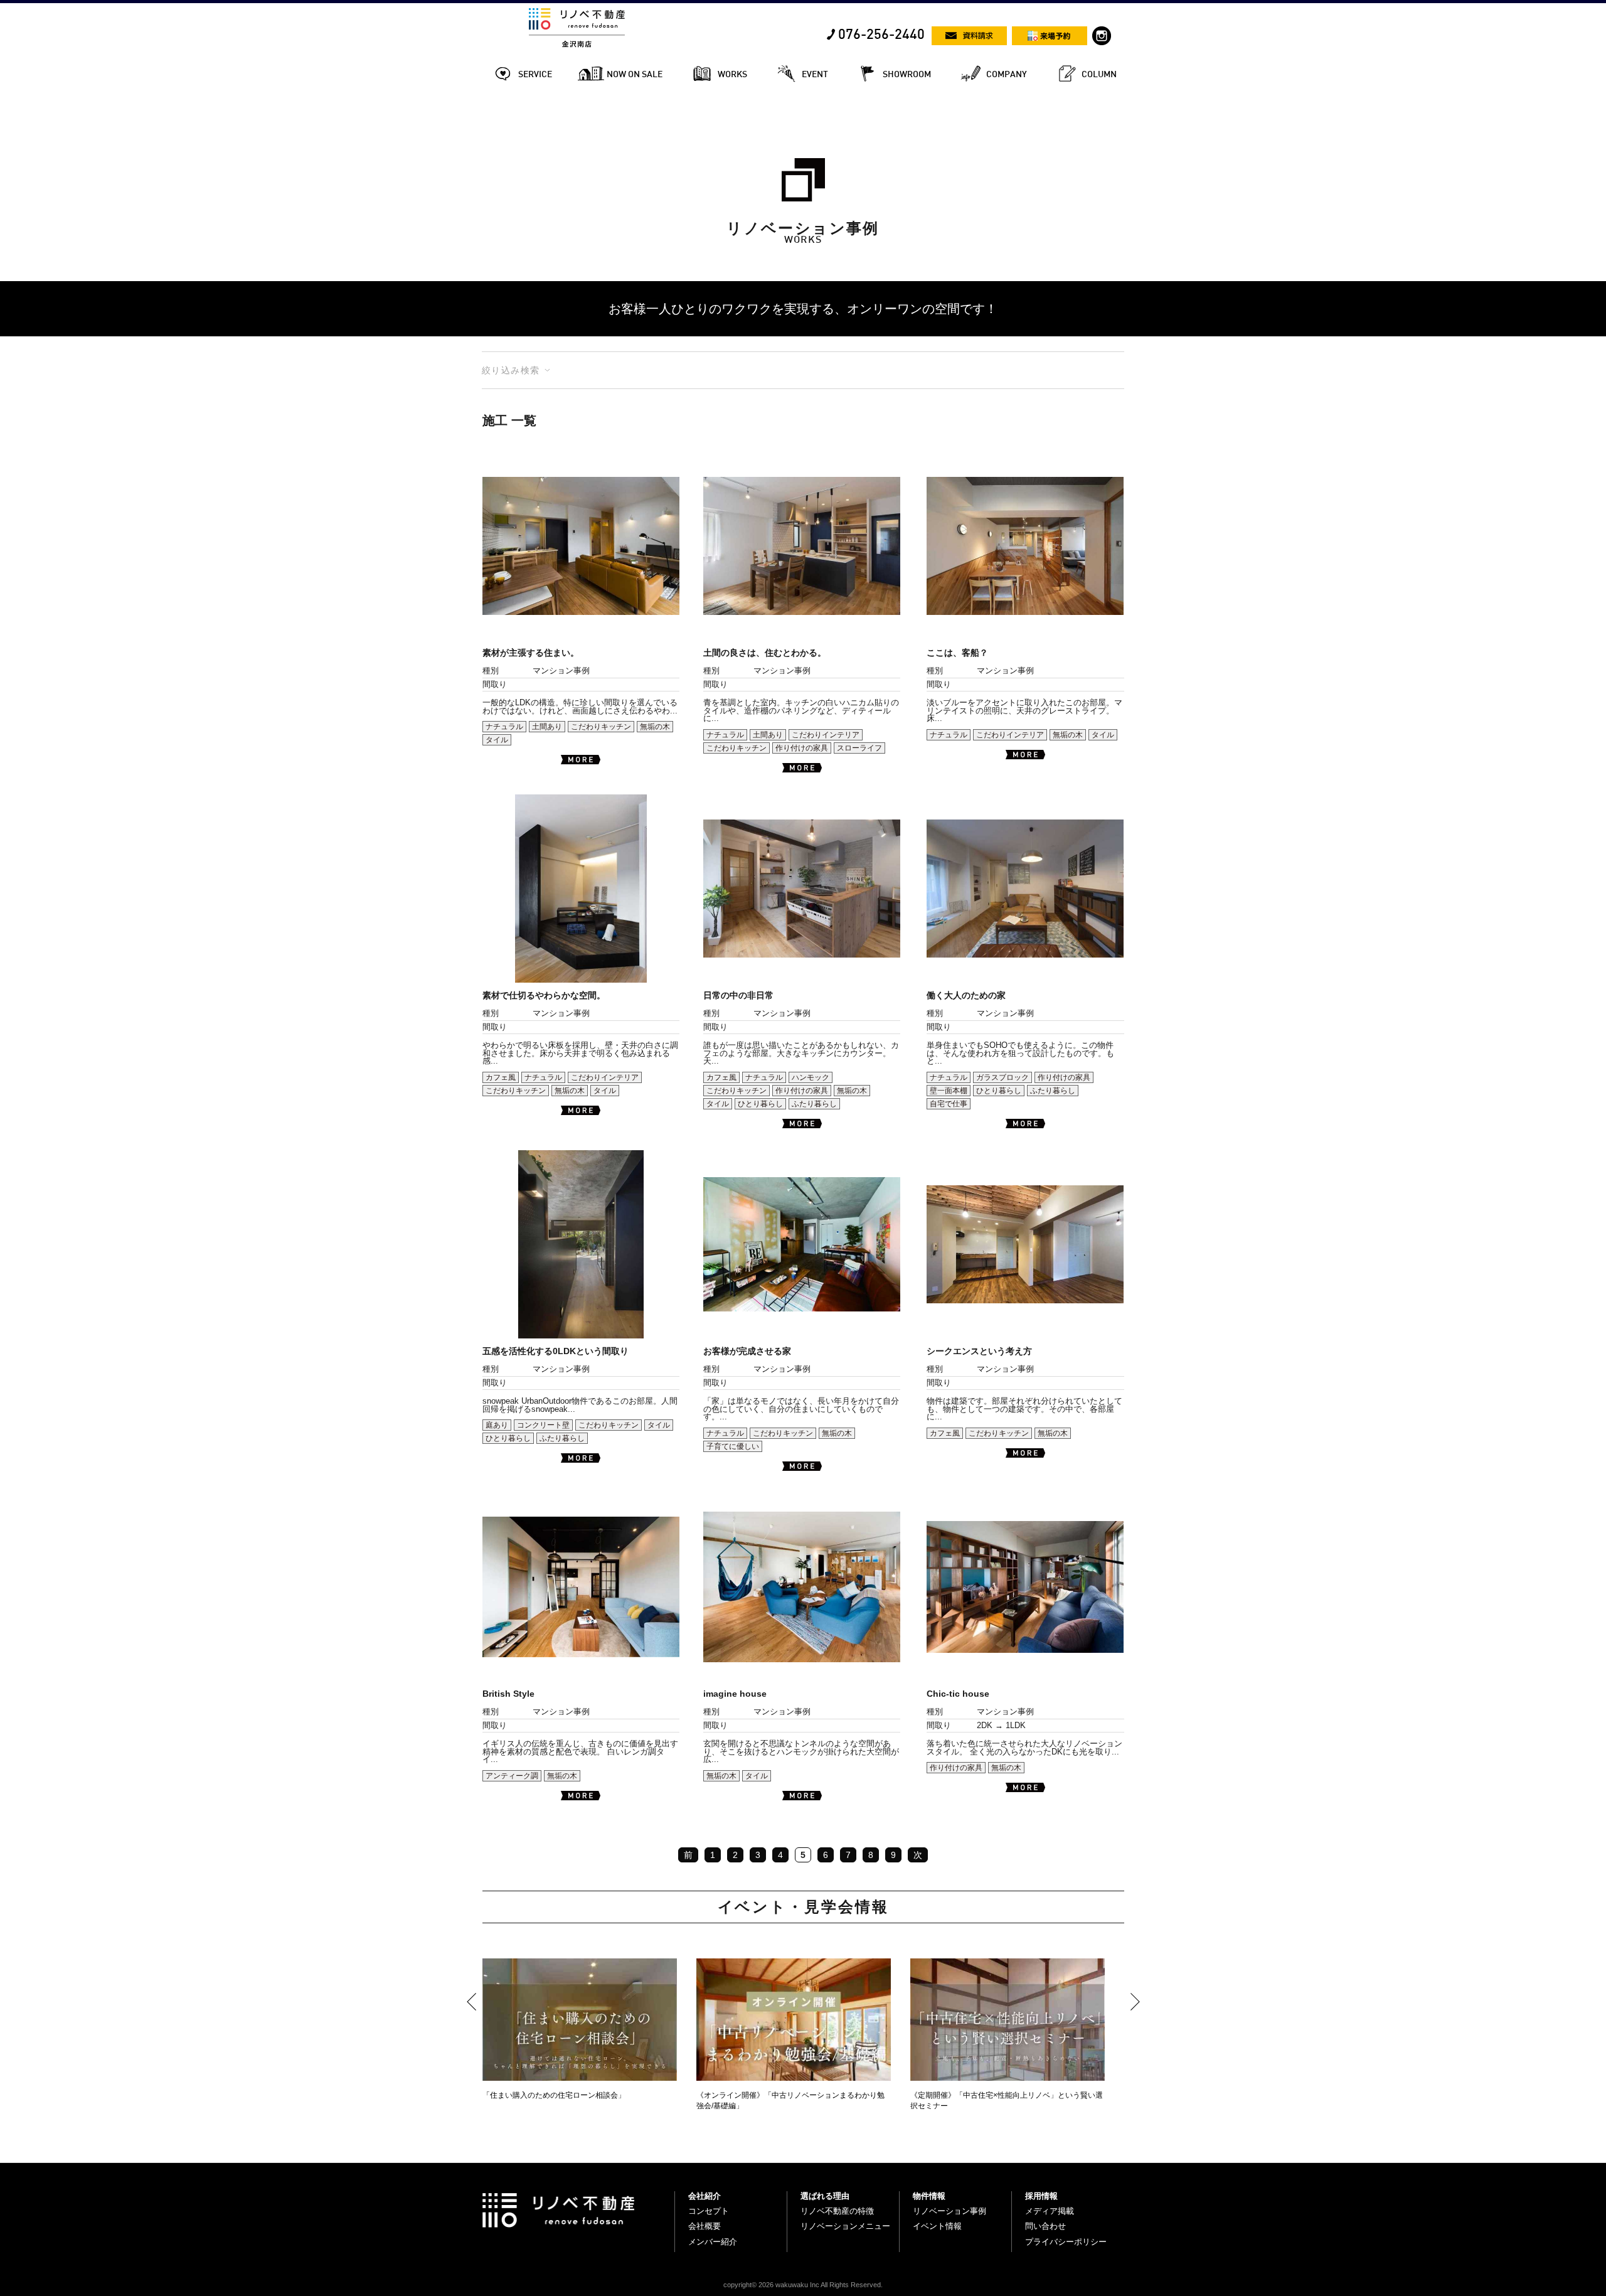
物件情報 (929, 2196)
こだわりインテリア (826, 735)
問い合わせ (1045, 2226)
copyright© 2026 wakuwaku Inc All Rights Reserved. (803, 2285)
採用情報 (1041, 2196)
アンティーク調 (512, 1776)
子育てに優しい (733, 1446)
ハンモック (811, 1077)
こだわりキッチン (601, 727)
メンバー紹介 (713, 2242)
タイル (497, 740)
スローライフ (859, 748)
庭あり (497, 1425)
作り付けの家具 (802, 748)
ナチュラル (504, 727)
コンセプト (709, 2211)
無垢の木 (655, 727)
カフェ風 (501, 1077)
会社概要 (705, 2226)
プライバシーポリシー (1066, 2242)
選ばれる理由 (825, 2196)
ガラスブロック (1002, 1077)
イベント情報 (937, 2226)
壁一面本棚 (949, 1091)
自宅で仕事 (949, 1104)
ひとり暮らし (760, 1104)
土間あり (547, 727)
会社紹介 (705, 2196)
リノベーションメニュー (845, 2226)
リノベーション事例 (949, 2211)
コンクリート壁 (543, 1425)
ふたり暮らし (814, 1104)
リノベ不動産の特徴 (837, 2211)
